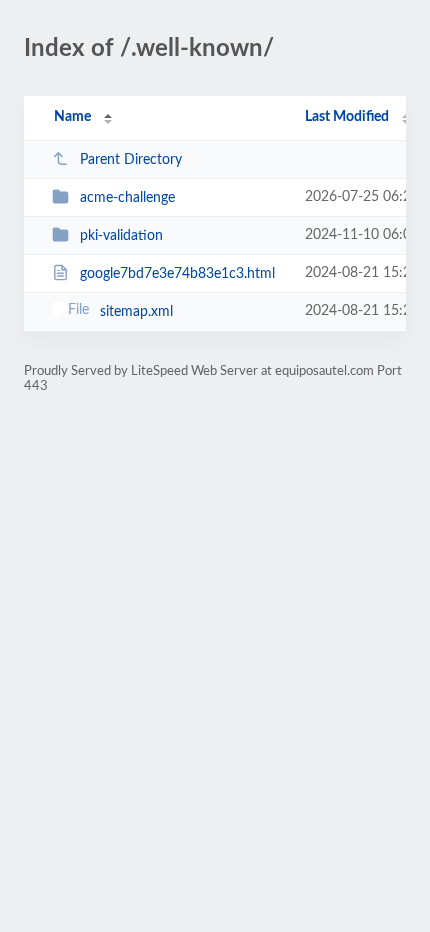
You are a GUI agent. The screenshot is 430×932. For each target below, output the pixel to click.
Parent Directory (131, 160)
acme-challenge (127, 198)
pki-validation (121, 236)
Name (72, 117)
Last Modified (347, 117)
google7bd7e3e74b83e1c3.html (177, 274)
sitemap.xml (136, 312)
